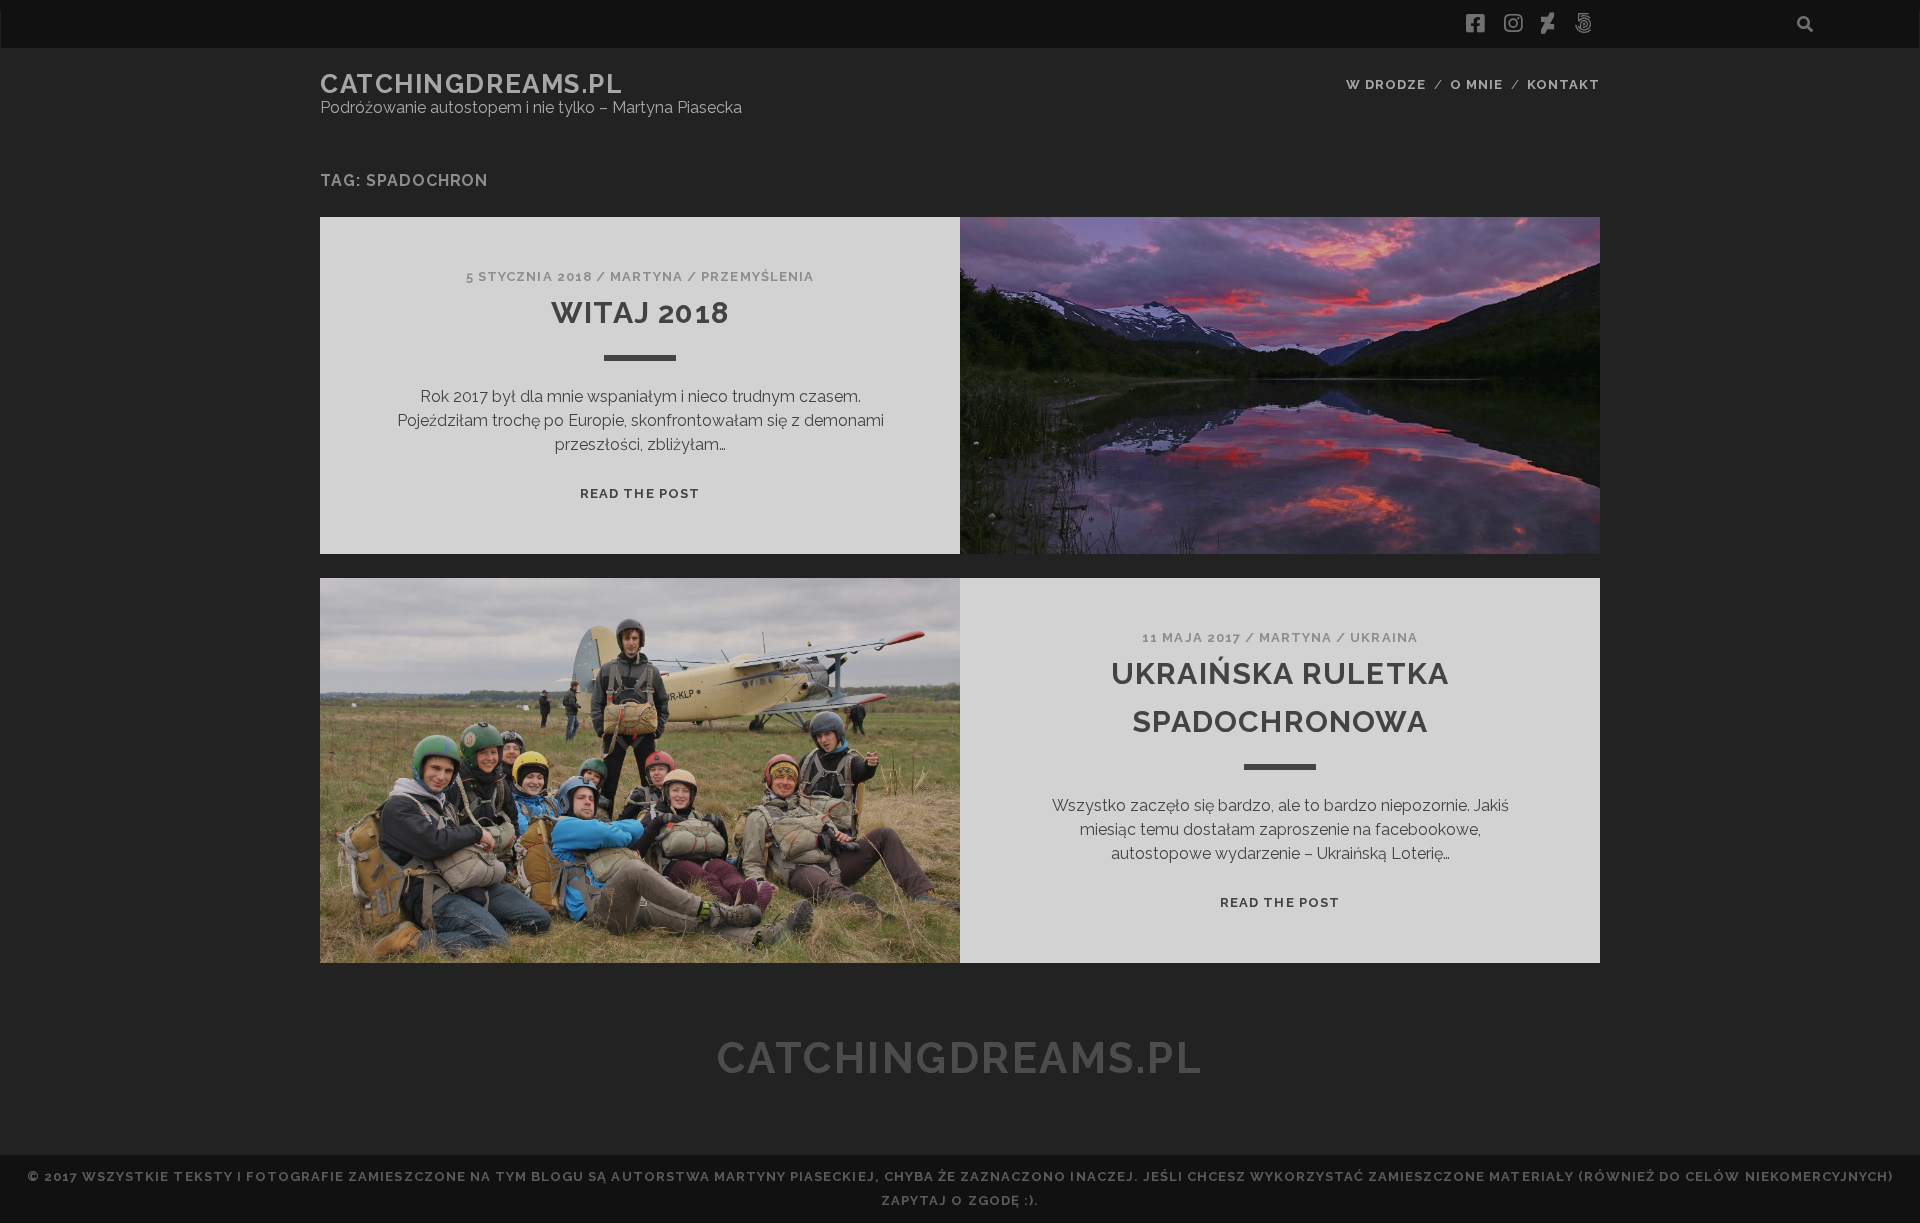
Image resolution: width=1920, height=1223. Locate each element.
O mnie (1476, 84)
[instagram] (1513, 24)
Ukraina (1383, 637)
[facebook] (1475, 24)
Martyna (646, 276)
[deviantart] (1547, 24)
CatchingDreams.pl (472, 84)
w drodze (1386, 84)
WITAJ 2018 (640, 312)
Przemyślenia (757, 276)
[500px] (1583, 24)
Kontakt (1563, 84)
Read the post (640, 493)
